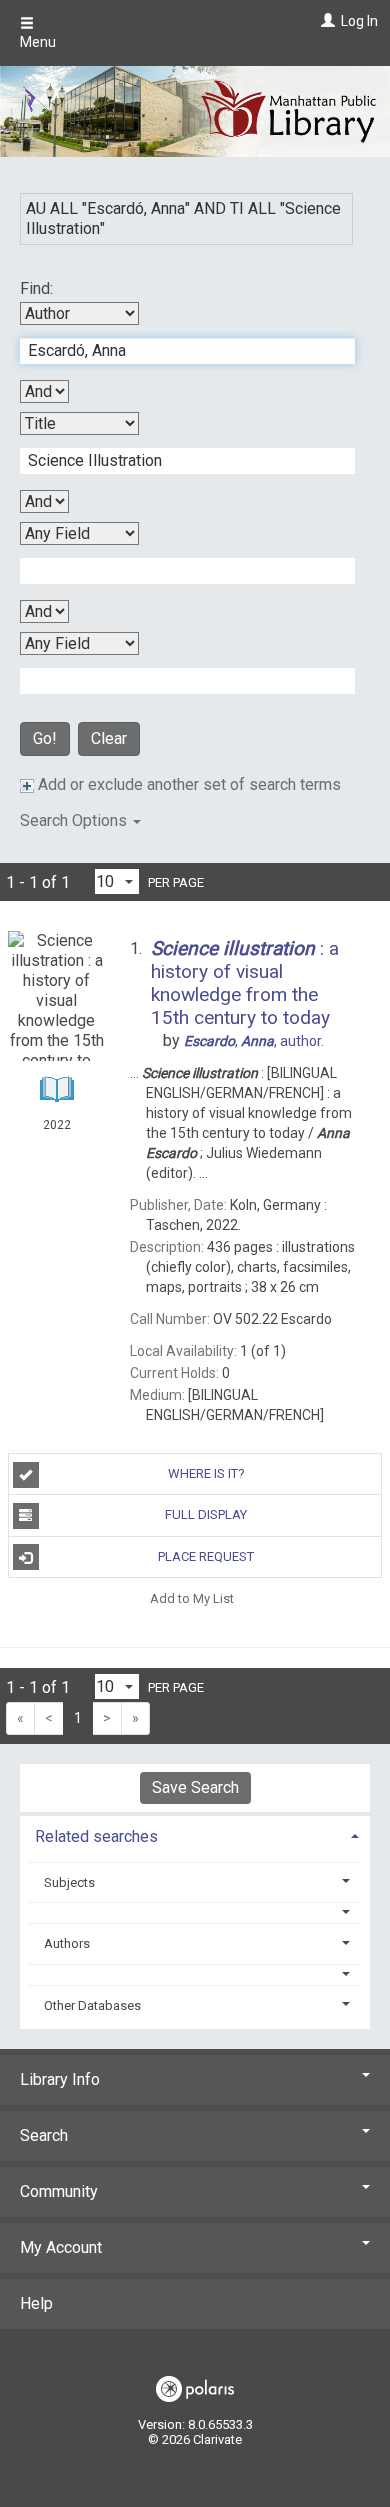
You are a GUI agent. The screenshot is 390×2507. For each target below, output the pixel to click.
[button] (195, 1912)
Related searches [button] (96, 1836)
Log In (359, 21)
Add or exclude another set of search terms (187, 784)
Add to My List (192, 1598)
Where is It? (206, 1473)
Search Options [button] (75, 820)
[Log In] (325, 21)
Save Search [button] (195, 1787)
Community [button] (59, 2191)
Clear (109, 738)
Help (36, 2303)
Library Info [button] (60, 2079)
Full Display (206, 1514)
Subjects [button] (69, 1882)
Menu (38, 42)
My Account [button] (61, 2247)
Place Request (206, 1556)
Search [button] (44, 2135)
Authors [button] (67, 1943)
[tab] (195, 1834)
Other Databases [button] (92, 2005)
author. (254, 1041)
